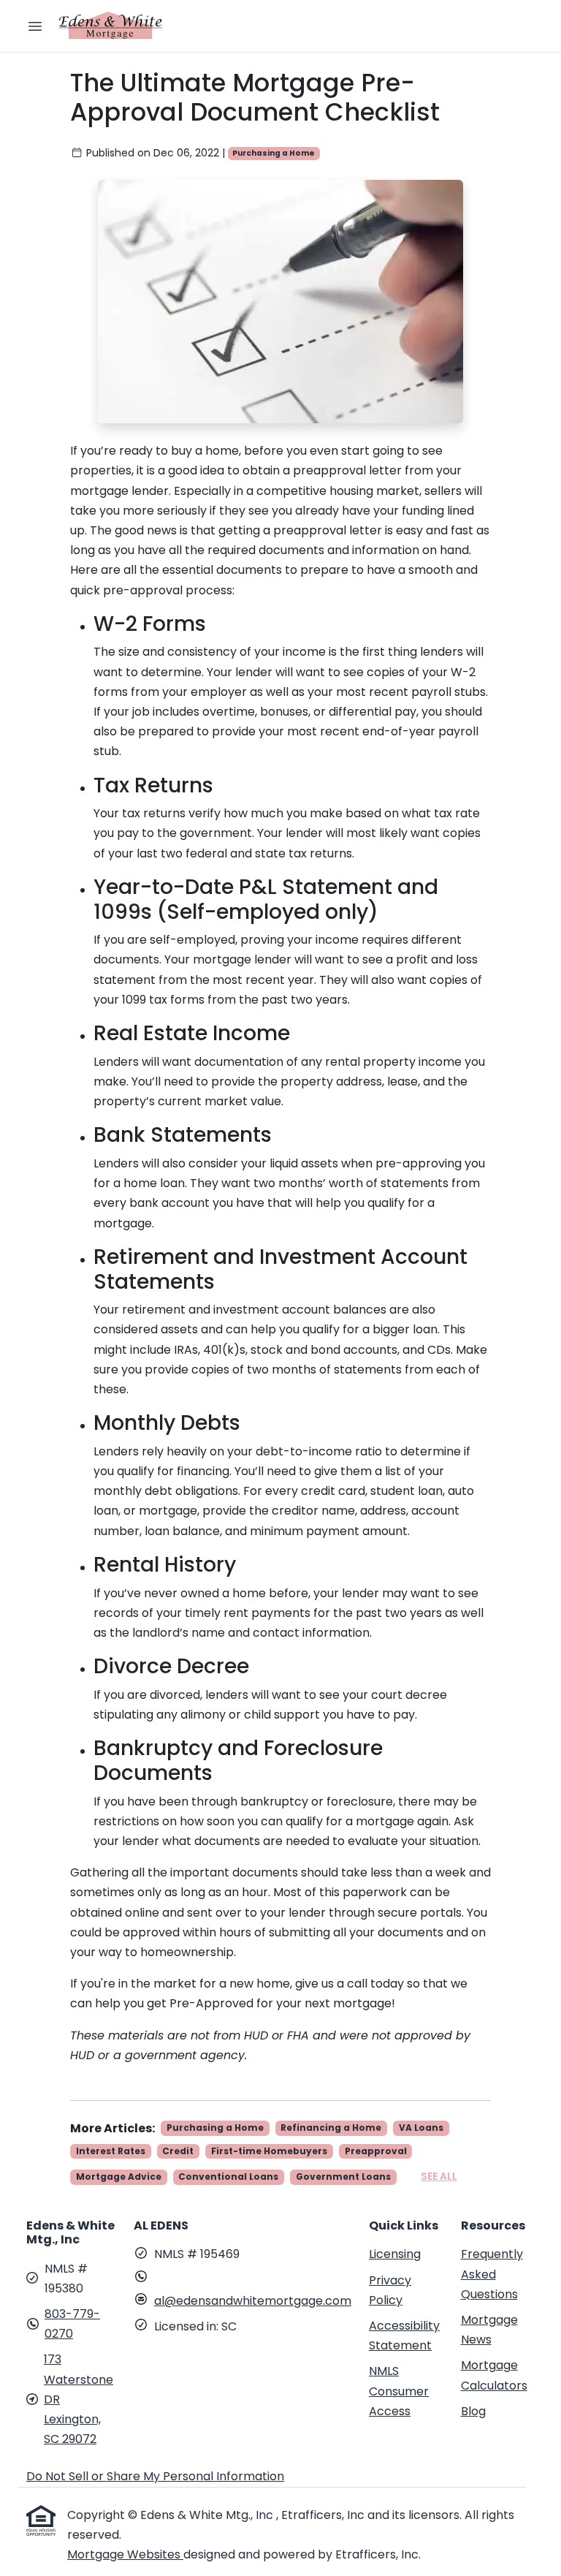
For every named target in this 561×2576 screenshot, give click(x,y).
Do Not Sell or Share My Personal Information (155, 2476)
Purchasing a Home (274, 153)
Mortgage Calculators (494, 2375)
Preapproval (376, 2151)
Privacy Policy (390, 2290)
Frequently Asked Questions (492, 2274)
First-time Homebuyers (269, 2151)
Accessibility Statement (404, 2336)
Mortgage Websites (125, 2554)
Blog (473, 2411)
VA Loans (421, 2128)
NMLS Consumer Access (399, 2391)
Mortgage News (489, 2330)
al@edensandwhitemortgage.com (253, 2301)
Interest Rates (111, 2151)
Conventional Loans (228, 2177)
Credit (178, 2151)
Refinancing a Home (331, 2128)
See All (439, 2176)
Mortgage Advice (119, 2177)
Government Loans (343, 2177)
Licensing (395, 2254)
